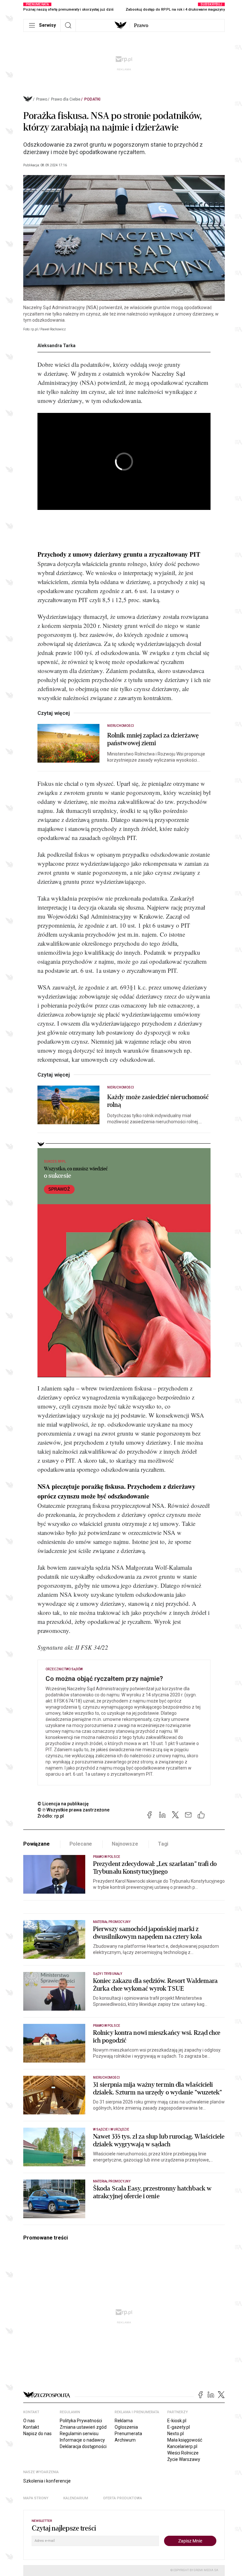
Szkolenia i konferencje (47, 2481)
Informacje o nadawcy (82, 2440)
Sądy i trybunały (108, 1974)
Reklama (124, 2421)
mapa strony (36, 2498)
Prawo (141, 25)
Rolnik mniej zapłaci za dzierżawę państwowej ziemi (153, 739)
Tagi (163, 1844)
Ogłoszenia (126, 2427)
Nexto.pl (176, 2434)
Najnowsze (125, 1844)
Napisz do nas (37, 2434)
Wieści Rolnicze (183, 2453)
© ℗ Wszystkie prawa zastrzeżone (73, 1810)
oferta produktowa (123, 2498)
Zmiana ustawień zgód (83, 2427)
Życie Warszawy (184, 2459)
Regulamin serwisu (79, 2434)
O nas (29, 2421)
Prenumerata (128, 2434)
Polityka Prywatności (81, 2421)
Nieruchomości (121, 726)
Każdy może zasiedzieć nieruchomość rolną (158, 1101)
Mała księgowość (185, 2440)
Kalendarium (76, 2498)
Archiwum (125, 2440)
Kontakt (31, 2427)
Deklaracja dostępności (83, 2446)
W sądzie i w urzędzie (111, 2129)
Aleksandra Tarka (57, 346)
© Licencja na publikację (63, 1804)
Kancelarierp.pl (182, 2446)
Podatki (92, 99)
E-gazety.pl (179, 2427)
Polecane (81, 1844)
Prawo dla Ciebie (66, 99)
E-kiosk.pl (177, 2421)
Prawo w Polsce (107, 1857)
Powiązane (36, 1844)
